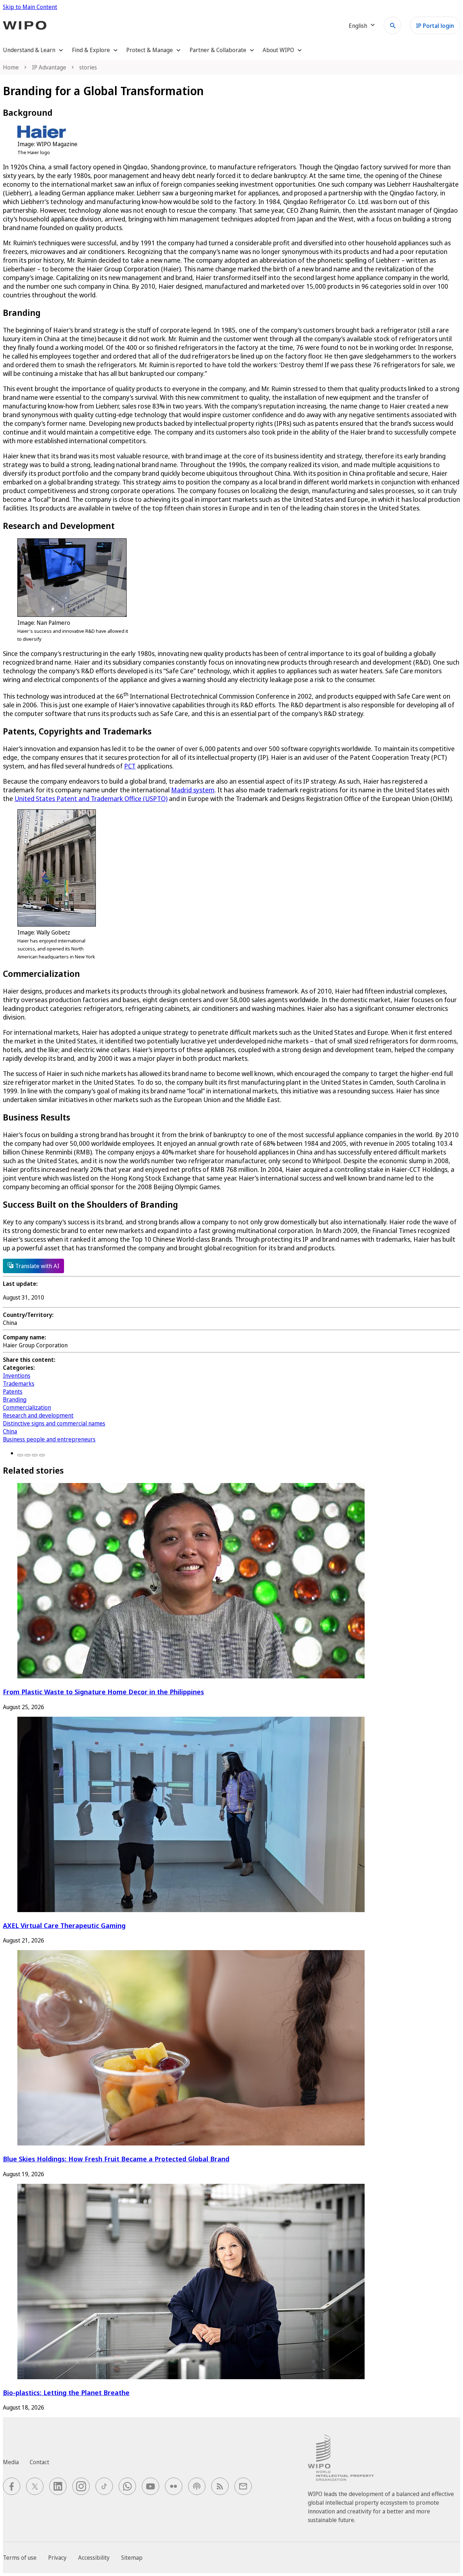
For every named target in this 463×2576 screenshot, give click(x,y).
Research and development (38, 1415)
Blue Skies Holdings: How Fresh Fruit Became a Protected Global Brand (116, 2159)
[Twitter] (27, 1455)
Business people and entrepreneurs (49, 1439)
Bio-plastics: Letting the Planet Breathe (66, 2392)
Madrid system (193, 790)
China (10, 1431)
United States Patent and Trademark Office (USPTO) (91, 798)
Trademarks (19, 1384)
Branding (15, 1399)
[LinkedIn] (35, 1455)
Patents (13, 1391)
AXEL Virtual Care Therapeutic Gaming (64, 1925)
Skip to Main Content (30, 7)
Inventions (17, 1376)
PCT (130, 766)
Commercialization (27, 1407)
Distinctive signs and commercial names (54, 1423)
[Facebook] (20, 1455)
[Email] (42, 1455)
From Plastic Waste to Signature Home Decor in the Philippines (103, 1692)
